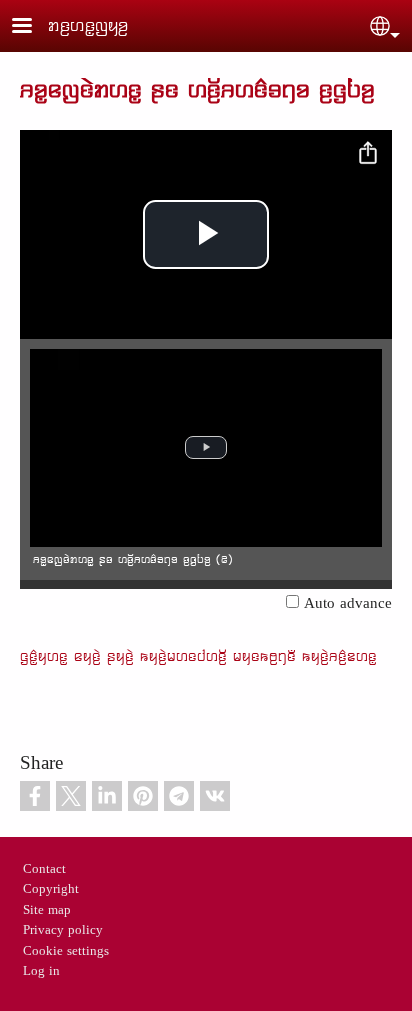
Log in (41, 972)
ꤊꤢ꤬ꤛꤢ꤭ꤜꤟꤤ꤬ (88, 25)
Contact (44, 870)
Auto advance (348, 604)
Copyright (51, 890)
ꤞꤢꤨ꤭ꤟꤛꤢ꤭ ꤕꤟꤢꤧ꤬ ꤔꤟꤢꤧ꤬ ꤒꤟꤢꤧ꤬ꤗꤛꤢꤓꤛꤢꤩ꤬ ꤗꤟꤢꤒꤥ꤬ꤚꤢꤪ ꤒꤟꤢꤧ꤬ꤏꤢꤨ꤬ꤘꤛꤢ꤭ (198, 656)
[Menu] (34, 27)
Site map (47, 911)
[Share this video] (368, 154)
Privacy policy (63, 931)
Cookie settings (66, 952)
